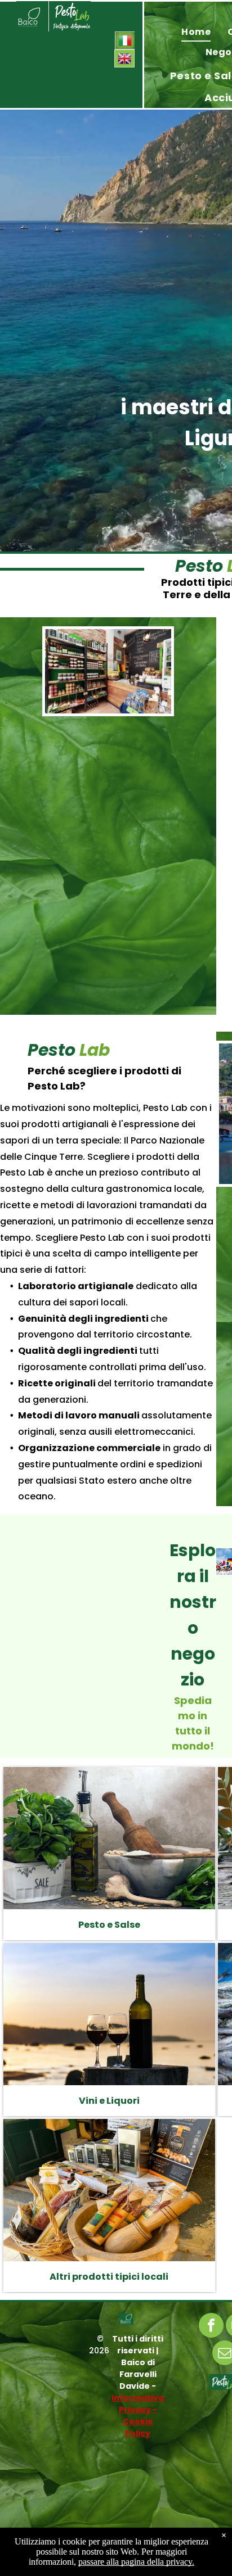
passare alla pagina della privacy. (136, 2562)
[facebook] (211, 2327)
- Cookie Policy (140, 2421)
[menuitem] (196, 32)
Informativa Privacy (138, 2404)
